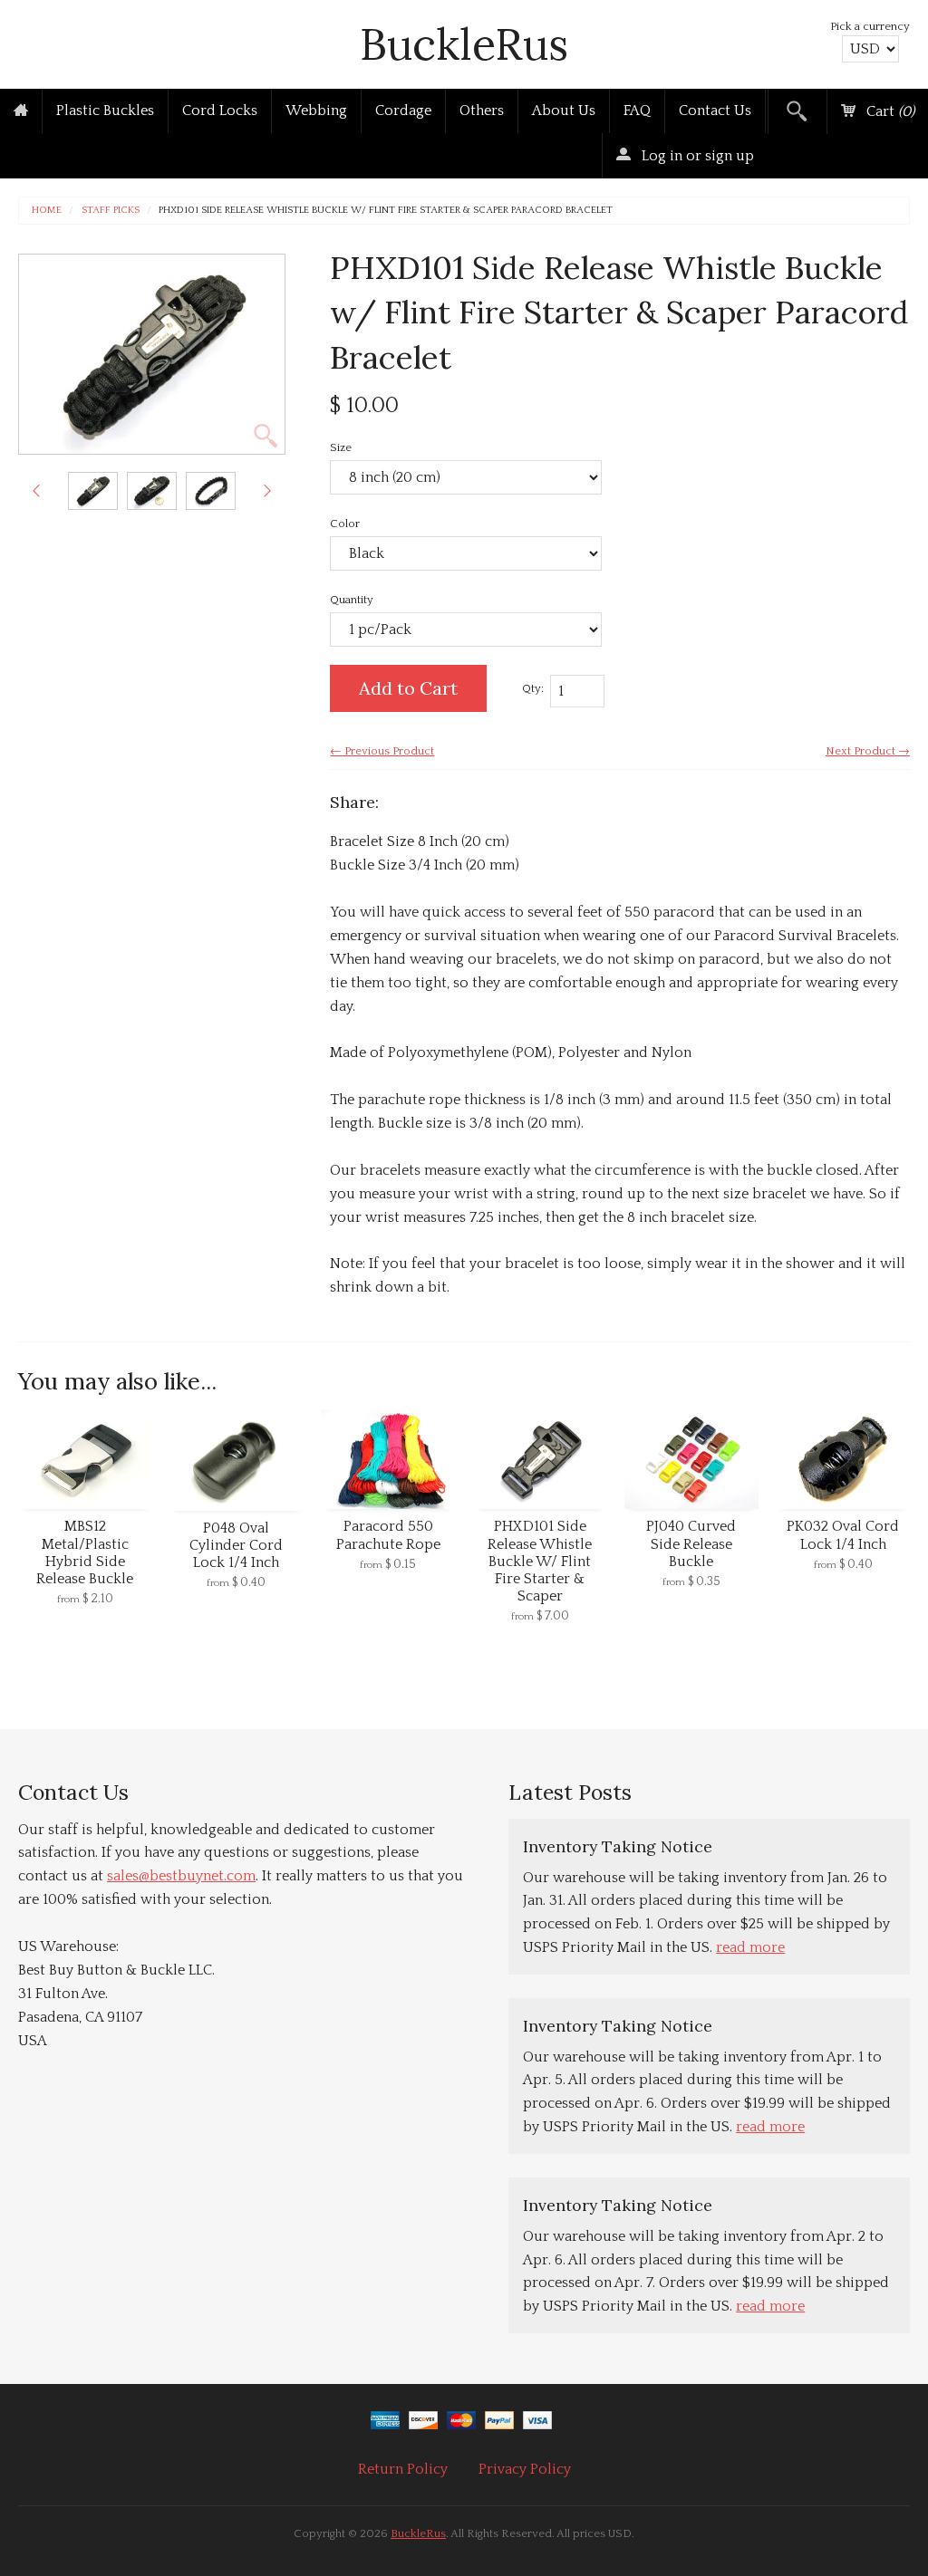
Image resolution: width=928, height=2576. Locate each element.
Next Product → (868, 751)
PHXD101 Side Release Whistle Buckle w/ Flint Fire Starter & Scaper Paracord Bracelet (386, 211)
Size (341, 447)
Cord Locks (220, 111)
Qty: (533, 688)
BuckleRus (464, 44)
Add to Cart (408, 688)
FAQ (637, 111)
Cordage (403, 111)
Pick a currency (870, 26)
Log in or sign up (696, 156)
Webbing (316, 111)
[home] (21, 111)
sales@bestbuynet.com (181, 1876)
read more (750, 1947)
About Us (564, 111)
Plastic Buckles (105, 111)
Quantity (352, 600)
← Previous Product (382, 751)
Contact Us (715, 111)
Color (345, 524)
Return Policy (403, 2469)
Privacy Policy (525, 2469)
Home (47, 211)
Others (482, 111)
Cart (889, 111)
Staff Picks (111, 211)
